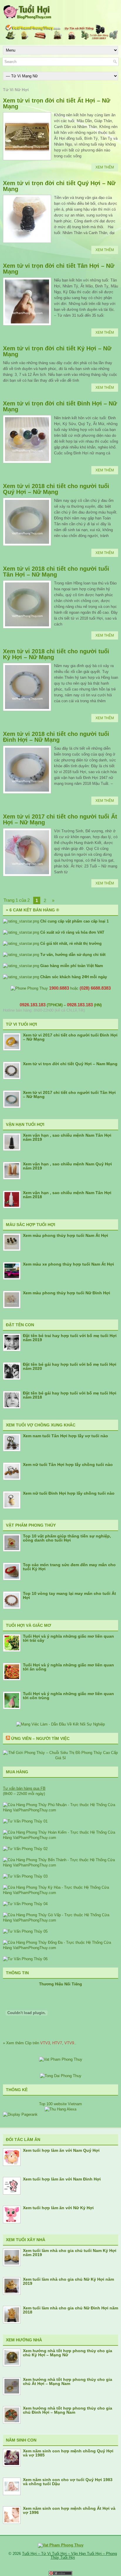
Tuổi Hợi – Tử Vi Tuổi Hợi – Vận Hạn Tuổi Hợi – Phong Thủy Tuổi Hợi (69, 2555)
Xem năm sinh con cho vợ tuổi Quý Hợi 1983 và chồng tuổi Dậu (68, 2482)
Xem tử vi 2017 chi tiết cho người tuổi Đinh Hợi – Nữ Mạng (70, 1037)
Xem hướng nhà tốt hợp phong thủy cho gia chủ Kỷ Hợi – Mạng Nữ (68, 2353)
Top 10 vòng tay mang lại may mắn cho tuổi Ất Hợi (69, 1595)
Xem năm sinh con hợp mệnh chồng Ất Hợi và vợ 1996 (69, 2510)
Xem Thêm (105, 167)
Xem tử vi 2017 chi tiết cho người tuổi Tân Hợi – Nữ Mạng (69, 1094)
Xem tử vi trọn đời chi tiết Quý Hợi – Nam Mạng (70, 1064)
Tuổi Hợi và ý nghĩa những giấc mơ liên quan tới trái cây (68, 1638)
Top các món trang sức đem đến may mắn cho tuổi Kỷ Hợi (69, 1567)
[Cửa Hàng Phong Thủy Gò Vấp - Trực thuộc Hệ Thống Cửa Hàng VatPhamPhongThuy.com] (60, 1920)
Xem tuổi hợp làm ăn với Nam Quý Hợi (61, 2150)
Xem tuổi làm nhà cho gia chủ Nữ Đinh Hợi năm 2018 (70, 2310)
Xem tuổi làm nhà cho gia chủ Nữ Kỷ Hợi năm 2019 (68, 2281)
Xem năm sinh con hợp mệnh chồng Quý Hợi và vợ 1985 (68, 2453)
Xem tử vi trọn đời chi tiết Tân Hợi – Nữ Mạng (59, 269)
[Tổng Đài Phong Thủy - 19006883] (61, 2076)
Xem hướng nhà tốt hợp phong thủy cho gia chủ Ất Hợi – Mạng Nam (68, 2381)
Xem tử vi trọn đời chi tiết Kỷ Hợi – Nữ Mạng (57, 351)
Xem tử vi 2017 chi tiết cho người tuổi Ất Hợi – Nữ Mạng (60, 819)
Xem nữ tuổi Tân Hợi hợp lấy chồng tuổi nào (68, 1465)
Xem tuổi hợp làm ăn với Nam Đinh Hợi (62, 2179)
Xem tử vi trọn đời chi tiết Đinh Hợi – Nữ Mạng (60, 406)
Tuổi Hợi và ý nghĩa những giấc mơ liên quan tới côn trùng (68, 1696)
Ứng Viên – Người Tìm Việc (40, 1738)
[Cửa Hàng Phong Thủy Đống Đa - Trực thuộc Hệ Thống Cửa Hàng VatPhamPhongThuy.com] (60, 1948)
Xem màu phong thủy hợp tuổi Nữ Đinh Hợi (67, 1293)
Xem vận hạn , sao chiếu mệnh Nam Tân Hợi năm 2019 (67, 1137)
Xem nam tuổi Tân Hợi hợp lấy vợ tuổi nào (65, 1436)
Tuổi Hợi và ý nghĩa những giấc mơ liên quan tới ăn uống (68, 1667)
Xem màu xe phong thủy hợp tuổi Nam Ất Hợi (68, 1264)
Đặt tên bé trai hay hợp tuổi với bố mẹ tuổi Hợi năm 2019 (70, 1338)
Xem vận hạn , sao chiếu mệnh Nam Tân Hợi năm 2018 (67, 1195)
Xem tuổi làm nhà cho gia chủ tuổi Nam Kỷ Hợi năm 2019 (70, 2253)
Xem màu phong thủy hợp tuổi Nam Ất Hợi (65, 1235)
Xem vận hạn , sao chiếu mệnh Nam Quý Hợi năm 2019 (67, 1166)
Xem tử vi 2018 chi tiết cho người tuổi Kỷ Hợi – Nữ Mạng (56, 654)
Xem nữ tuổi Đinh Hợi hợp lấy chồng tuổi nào (69, 1493)
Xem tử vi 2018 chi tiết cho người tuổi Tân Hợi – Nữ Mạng (56, 572)
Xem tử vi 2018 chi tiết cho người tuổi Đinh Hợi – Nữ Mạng (56, 737)
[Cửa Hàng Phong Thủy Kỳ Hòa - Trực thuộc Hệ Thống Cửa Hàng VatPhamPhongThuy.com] (60, 1893)
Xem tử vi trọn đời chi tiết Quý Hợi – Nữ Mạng (59, 186)
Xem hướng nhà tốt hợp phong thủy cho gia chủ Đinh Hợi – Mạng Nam (68, 2410)
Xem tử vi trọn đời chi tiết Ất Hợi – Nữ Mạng (57, 103)
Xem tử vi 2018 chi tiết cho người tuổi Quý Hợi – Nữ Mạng (56, 489)
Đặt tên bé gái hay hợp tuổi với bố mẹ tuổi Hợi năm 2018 (70, 1395)
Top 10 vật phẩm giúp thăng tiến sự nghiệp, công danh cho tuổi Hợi (67, 1538)
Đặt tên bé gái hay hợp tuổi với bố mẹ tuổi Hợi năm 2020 (70, 1366)
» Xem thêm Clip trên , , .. (40, 2043)
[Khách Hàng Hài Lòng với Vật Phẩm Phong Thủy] (61, 2059)
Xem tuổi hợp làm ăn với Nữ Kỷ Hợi (58, 2208)
